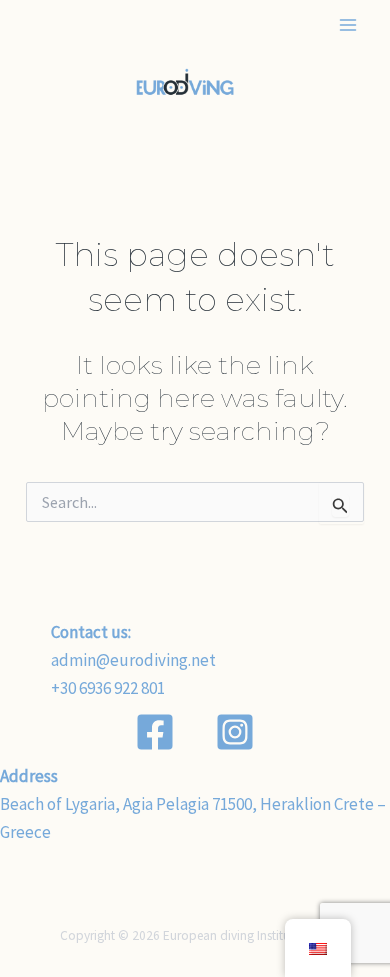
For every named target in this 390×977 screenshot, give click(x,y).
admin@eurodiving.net (133, 660)
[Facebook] (155, 732)
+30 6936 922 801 (108, 688)
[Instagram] (235, 732)
